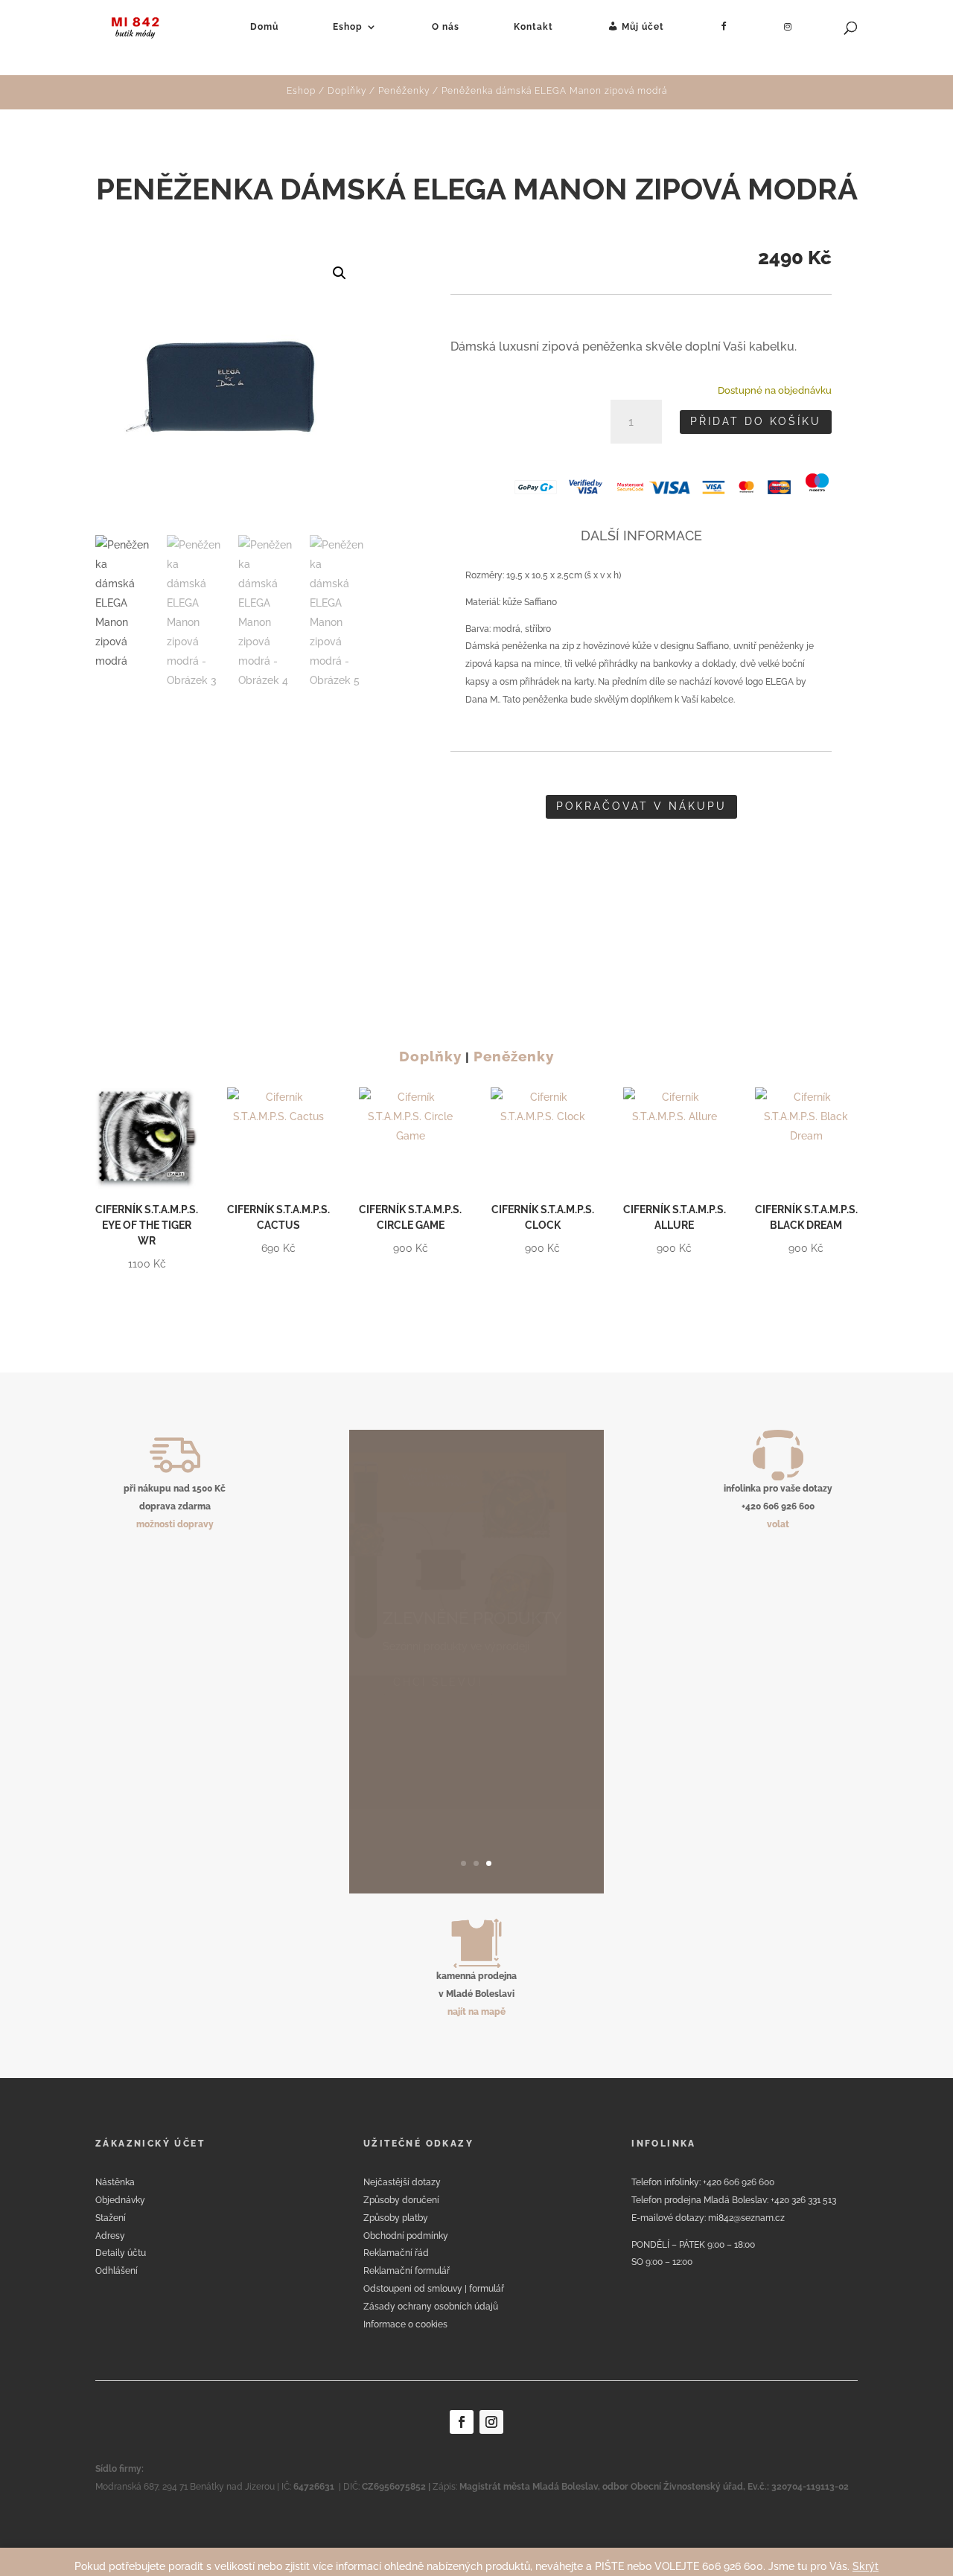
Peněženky (404, 91)
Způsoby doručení (401, 2200)
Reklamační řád (396, 2253)
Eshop (348, 27)
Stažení (111, 2218)
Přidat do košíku (756, 421)
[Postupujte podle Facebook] (462, 2422)
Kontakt (533, 27)
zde (389, 1829)
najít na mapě (476, 2012)
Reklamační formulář (407, 2271)
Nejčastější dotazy (402, 2182)
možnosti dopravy (175, 1524)
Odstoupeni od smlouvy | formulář (434, 2289)
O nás (446, 27)
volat (778, 1524)
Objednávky (120, 2200)
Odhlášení (117, 2271)
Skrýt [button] (866, 2566)
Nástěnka (115, 2182)
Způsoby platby (396, 2218)
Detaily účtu (121, 2253)
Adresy (110, 2236)
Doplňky (347, 91)
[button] (340, 273)
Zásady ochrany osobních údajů (431, 2307)
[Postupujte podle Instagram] (491, 2422)
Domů (264, 27)
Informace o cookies (405, 2324)
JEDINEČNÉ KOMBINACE (459, 1730)
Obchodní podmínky (406, 2236)
